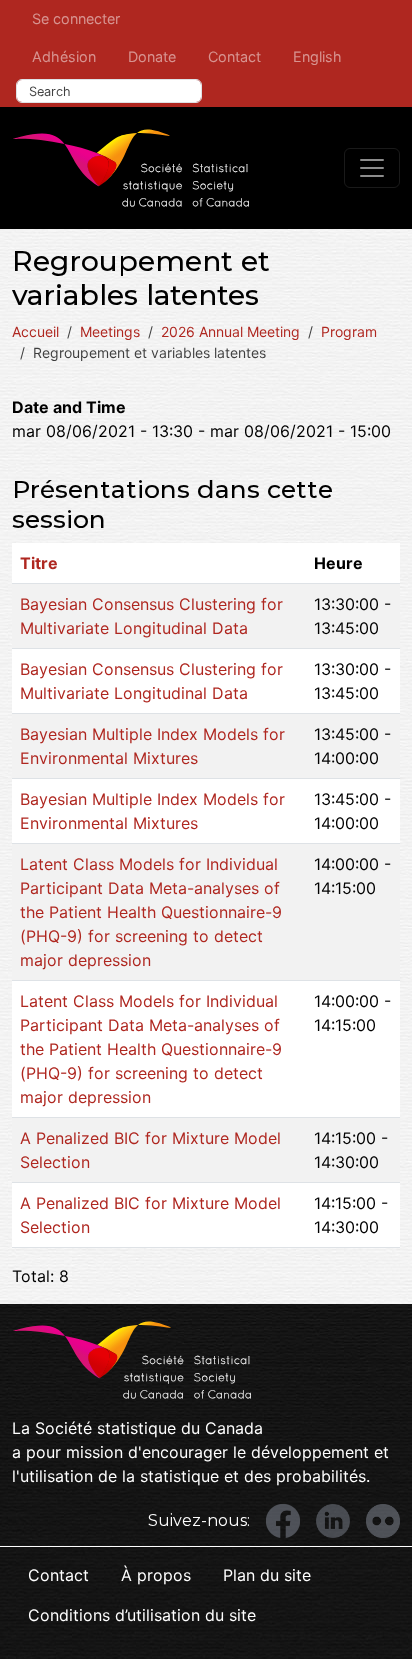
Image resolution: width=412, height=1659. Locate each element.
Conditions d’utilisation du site (142, 1615)
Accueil (35, 331)
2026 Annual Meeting (230, 331)
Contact (234, 56)
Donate (152, 56)
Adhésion (64, 56)
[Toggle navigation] (372, 168)
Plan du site (267, 1575)
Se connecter (76, 18)
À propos (156, 1575)
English (317, 56)
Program (349, 331)
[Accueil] (131, 168)
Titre (39, 563)
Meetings (110, 331)
